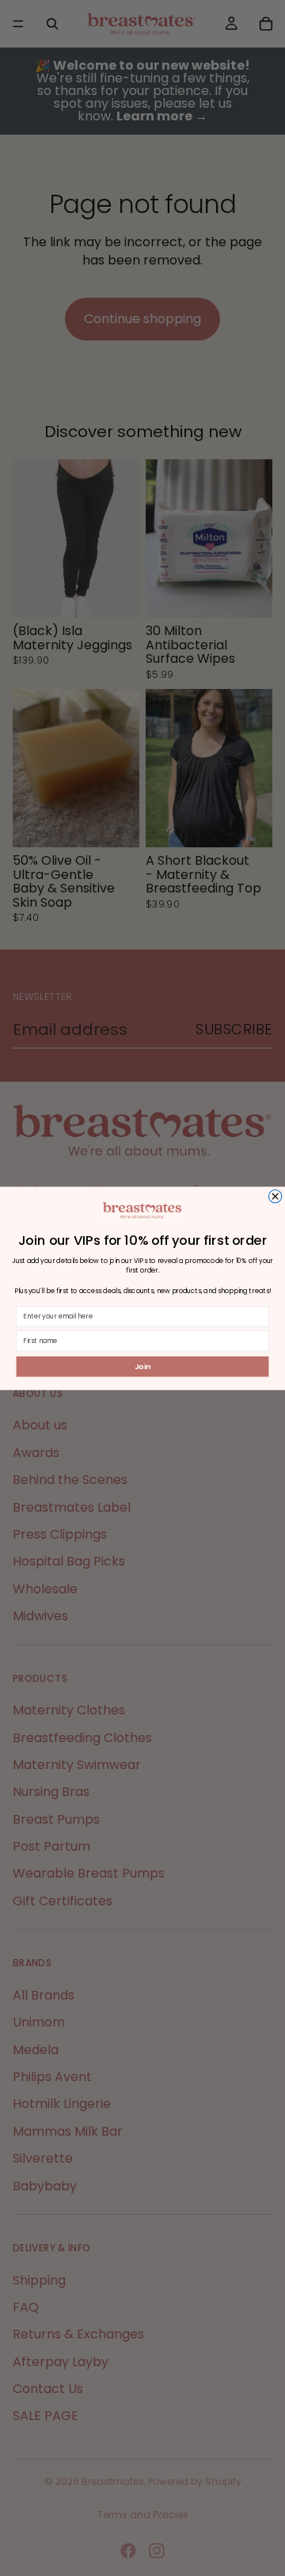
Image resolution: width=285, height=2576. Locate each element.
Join (143, 1366)
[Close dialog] (275, 1196)
